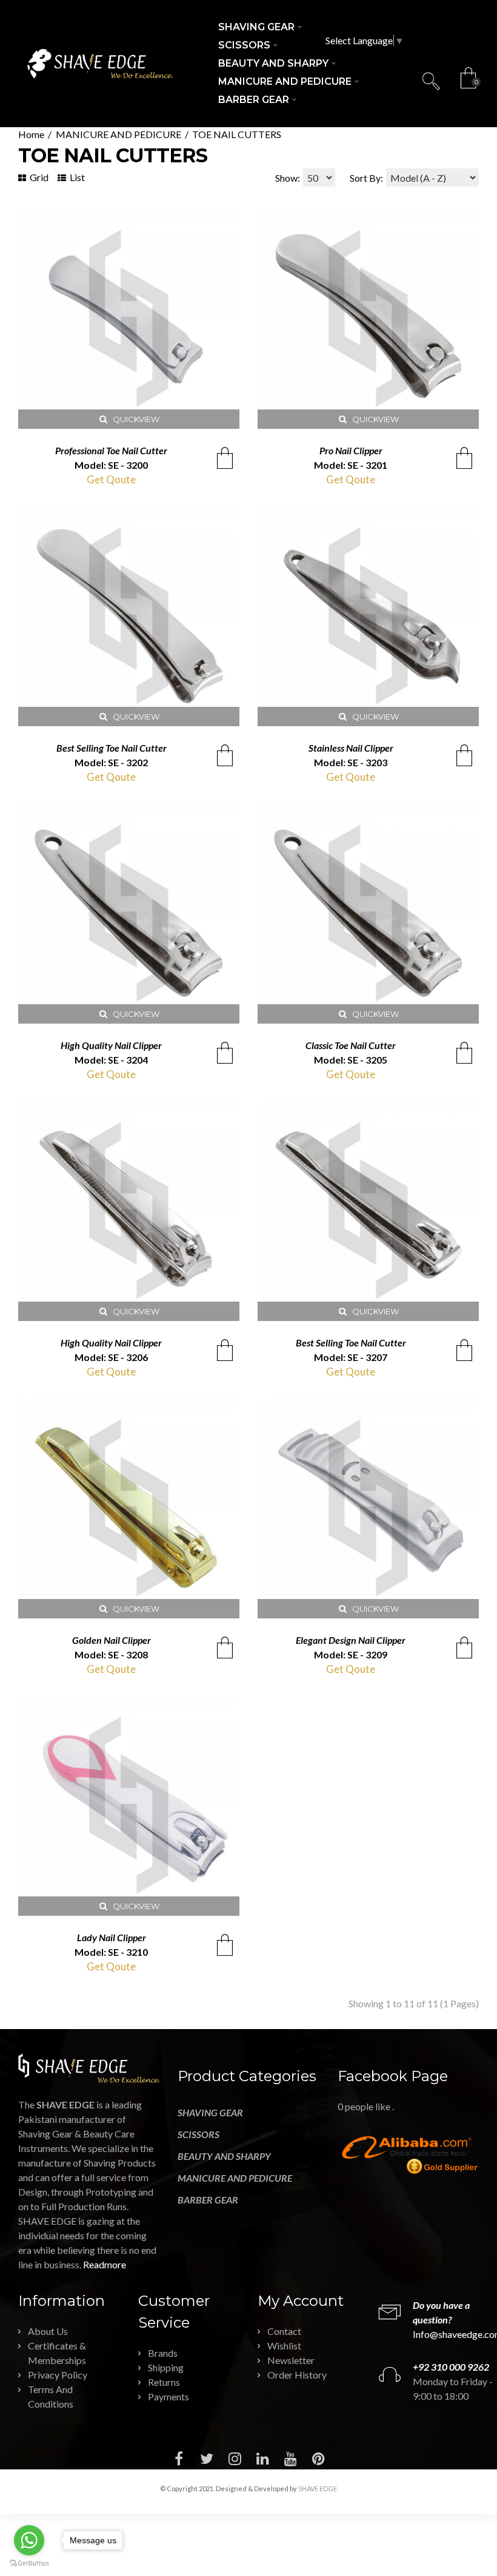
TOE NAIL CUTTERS (237, 134)
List (76, 177)
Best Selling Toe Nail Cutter (112, 748)
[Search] (431, 81)
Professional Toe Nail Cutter (111, 450)
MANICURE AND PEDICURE (118, 134)
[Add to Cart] (225, 458)
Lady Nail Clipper (112, 1937)
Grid (38, 177)
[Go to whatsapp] (29, 2540)
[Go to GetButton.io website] (29, 2564)
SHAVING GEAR (210, 2112)
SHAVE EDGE (318, 2488)
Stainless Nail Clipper (351, 748)
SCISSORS (198, 2134)
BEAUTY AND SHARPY (224, 2156)
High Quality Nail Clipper (111, 1045)
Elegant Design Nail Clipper (351, 1640)
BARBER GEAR (208, 2200)
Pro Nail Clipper (351, 450)
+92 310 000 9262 (451, 2367)
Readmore (105, 2264)
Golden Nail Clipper (112, 1640)
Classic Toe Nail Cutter (351, 1045)
